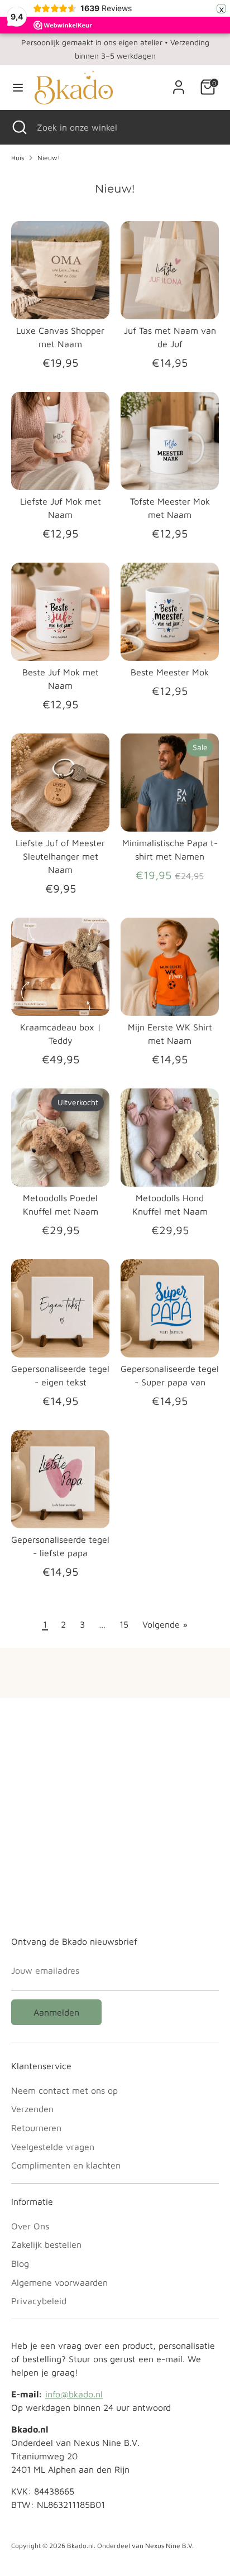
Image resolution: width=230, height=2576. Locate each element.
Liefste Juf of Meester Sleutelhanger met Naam (60, 856)
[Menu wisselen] (18, 87)
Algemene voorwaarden (59, 2282)
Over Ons (30, 2226)
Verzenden (32, 2109)
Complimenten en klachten (66, 2165)
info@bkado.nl (74, 2394)
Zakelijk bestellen (46, 2244)
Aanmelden (56, 2012)
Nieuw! (49, 158)
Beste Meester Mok (170, 672)
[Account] (179, 83)
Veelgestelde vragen (53, 2147)
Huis (18, 158)
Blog (20, 2263)
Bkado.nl (80, 2546)
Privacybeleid (39, 2301)
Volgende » (165, 1624)
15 (124, 1624)
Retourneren (36, 2128)
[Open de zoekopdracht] (18, 127)
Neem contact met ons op (64, 2090)
